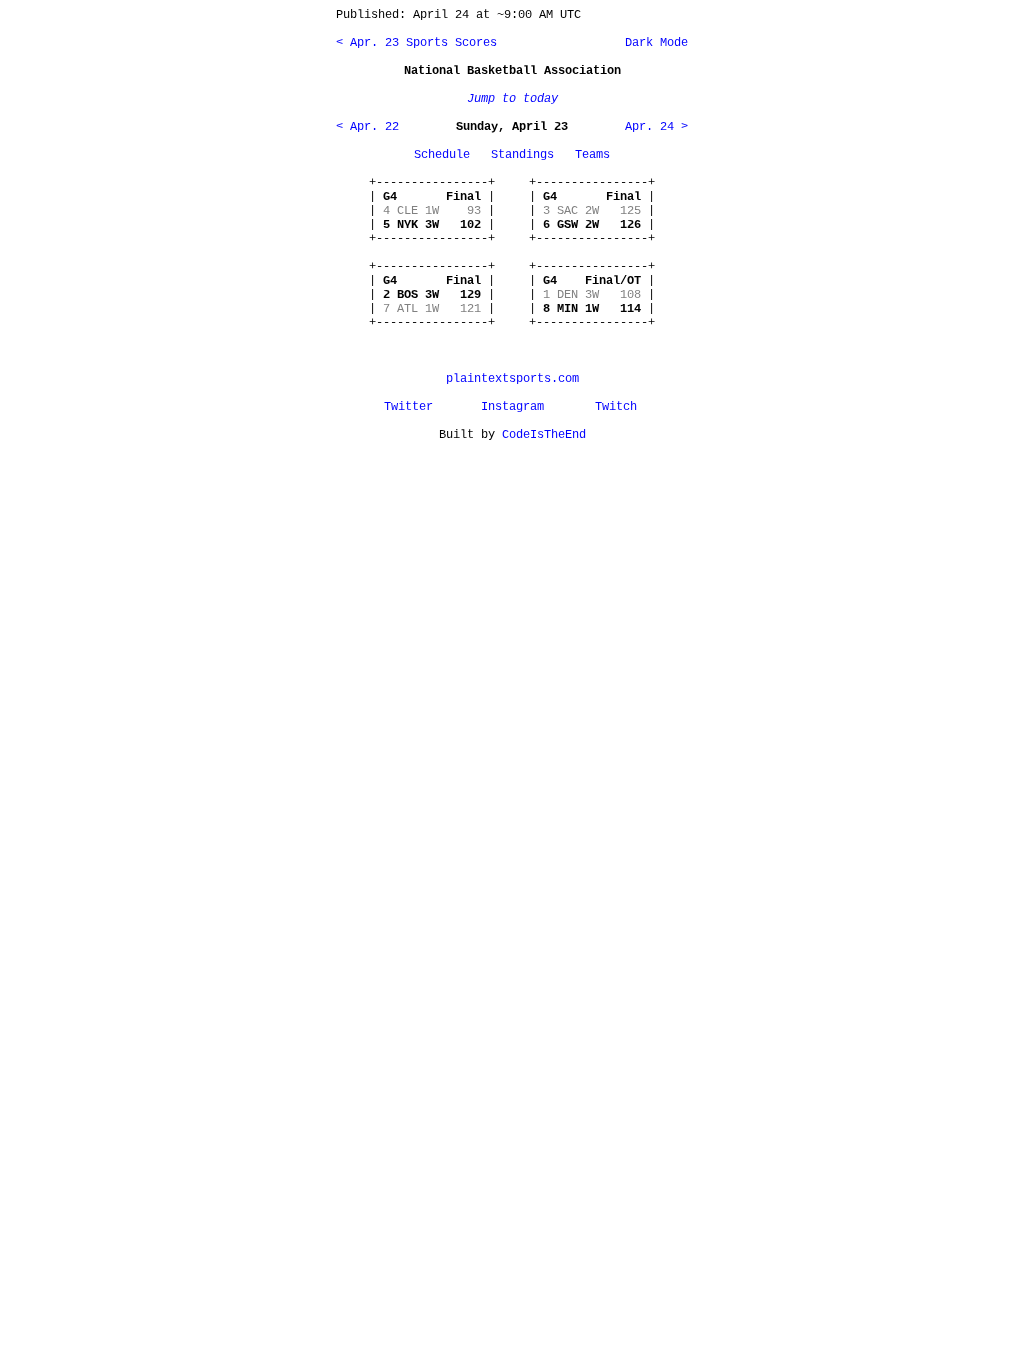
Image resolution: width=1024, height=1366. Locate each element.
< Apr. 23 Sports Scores (416, 43)
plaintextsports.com (512, 379)
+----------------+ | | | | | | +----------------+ (432, 211)
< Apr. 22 (367, 127)
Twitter (408, 407)
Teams (592, 155)
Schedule (442, 155)
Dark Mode (653, 43)
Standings (522, 155)
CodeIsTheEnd (544, 435)
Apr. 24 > (656, 127)
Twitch (616, 407)
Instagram (512, 407)
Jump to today (512, 99)
